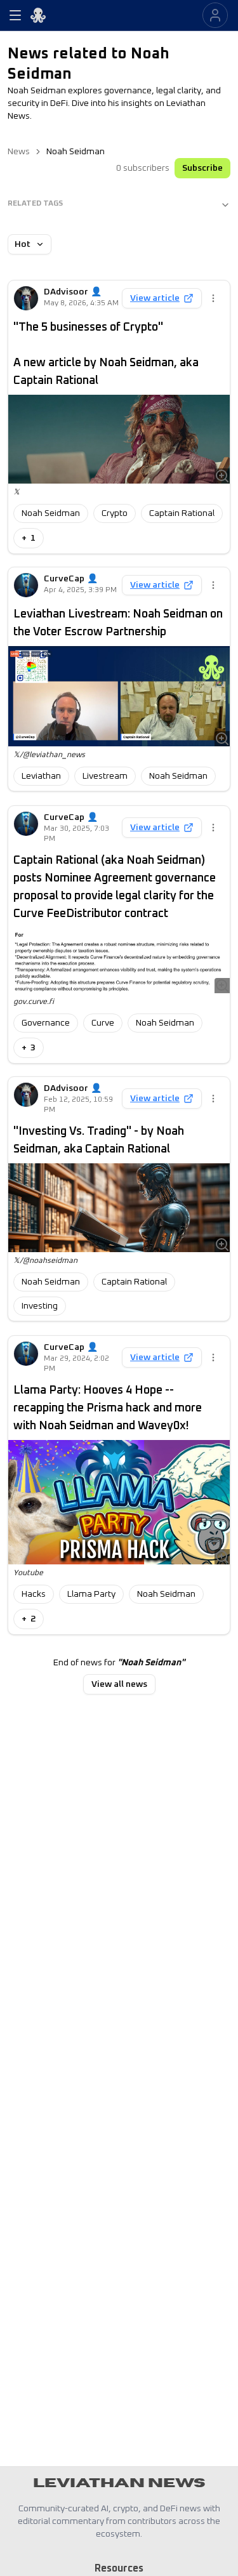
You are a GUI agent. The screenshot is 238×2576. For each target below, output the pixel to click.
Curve (103, 1023)
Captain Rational (182, 513)
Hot (23, 244)
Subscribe (202, 168)
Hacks (34, 1594)
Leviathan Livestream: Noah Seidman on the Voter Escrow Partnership (118, 623)
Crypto (115, 513)
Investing (40, 1306)
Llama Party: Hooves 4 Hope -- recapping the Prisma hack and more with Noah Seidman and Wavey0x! (108, 1408)
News (19, 152)
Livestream (105, 776)
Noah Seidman (51, 513)
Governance (46, 1023)
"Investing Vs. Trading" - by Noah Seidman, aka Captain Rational (99, 1140)
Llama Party (91, 1594)
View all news (119, 1684)
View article (155, 298)
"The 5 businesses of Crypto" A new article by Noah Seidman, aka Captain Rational (106, 354)
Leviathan (41, 776)
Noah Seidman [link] (76, 152)
